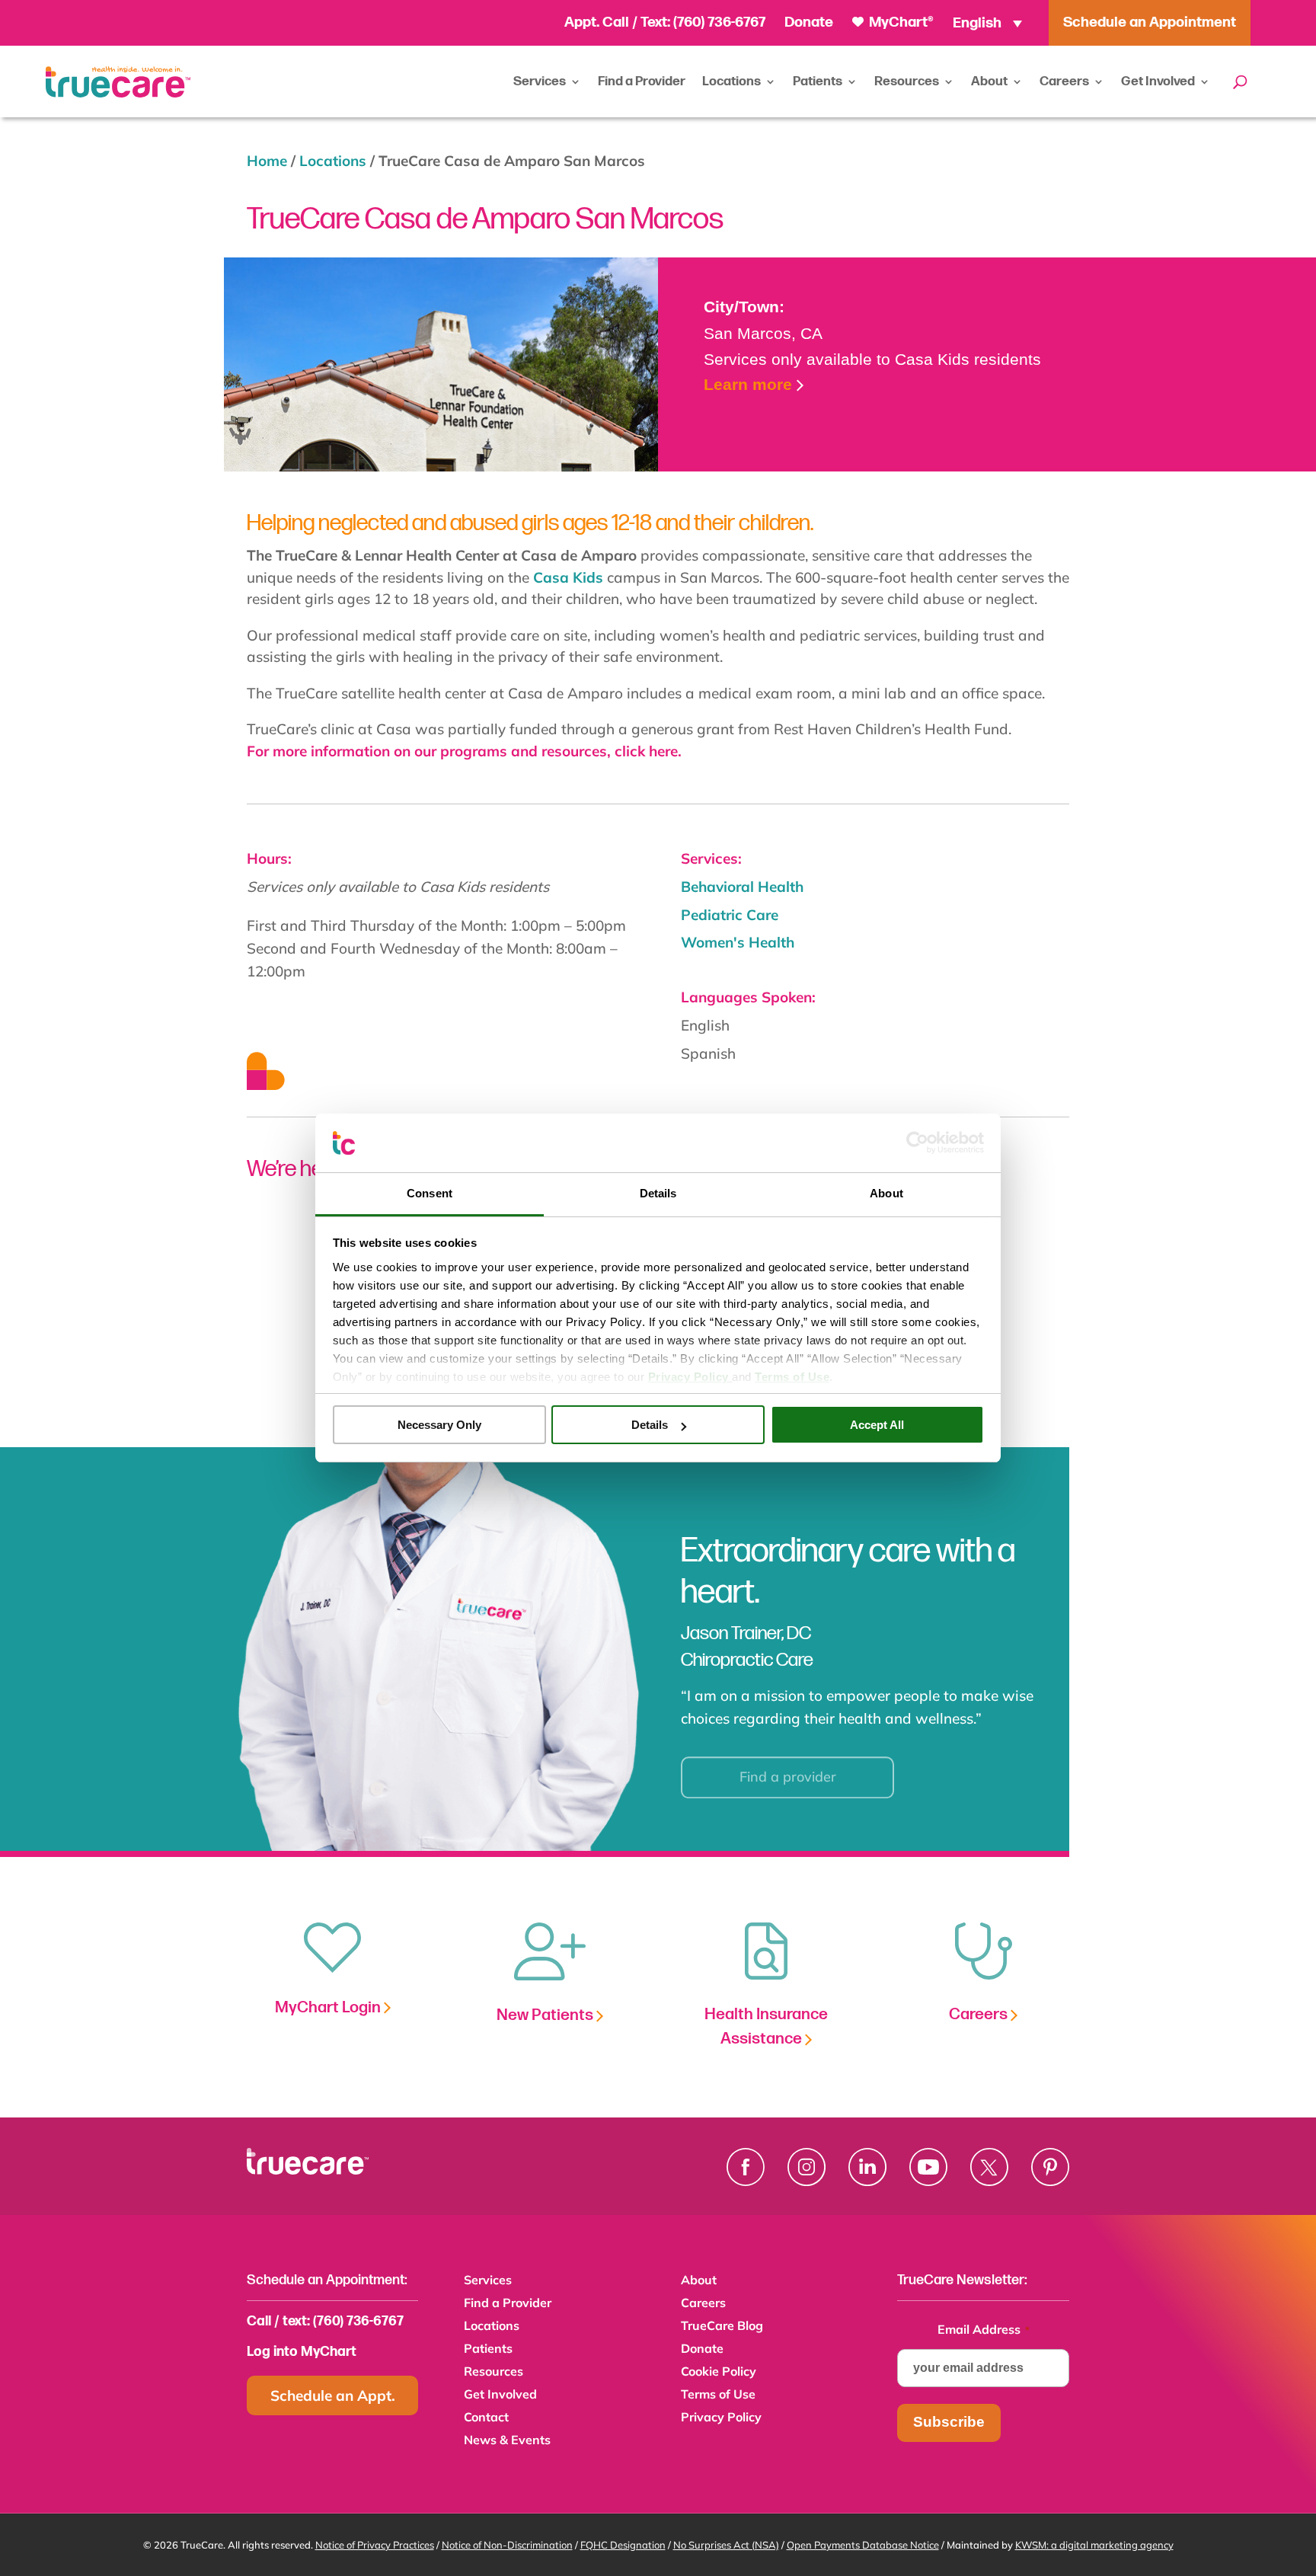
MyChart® (900, 22)
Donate (809, 22)
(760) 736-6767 (719, 22)
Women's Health (738, 942)
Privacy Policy (721, 2418)
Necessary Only (439, 1425)
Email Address (984, 2329)
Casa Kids (568, 577)
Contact (486, 2418)
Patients (818, 81)
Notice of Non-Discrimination (507, 2545)
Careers (1064, 81)
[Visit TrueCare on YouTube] (928, 2167)
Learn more (748, 384)
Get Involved (1158, 81)
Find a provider (788, 1768)
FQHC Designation (623, 2545)
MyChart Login (329, 2007)
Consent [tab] (430, 1193)
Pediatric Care (730, 915)
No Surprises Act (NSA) (726, 2545)
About (989, 81)
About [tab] (886, 1193)
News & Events (507, 2441)
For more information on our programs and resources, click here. (464, 751)
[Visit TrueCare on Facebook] (746, 2167)
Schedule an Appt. (333, 2395)
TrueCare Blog (722, 2327)
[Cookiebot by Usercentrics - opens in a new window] (917, 1143)
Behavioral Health (742, 887)
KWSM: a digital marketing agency (1094, 2545)
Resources (907, 81)
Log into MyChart (302, 2352)
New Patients (546, 2015)
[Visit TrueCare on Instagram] (807, 2167)
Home (267, 161)
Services (540, 81)
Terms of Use (718, 2395)
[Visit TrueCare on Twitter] (989, 2167)
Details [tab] (658, 1193)
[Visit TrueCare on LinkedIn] (867, 2167)
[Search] (1240, 81)
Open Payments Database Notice (863, 2545)
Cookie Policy (719, 2372)
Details (650, 1425)
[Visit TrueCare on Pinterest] (1050, 2167)
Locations (731, 81)
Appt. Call (597, 22)
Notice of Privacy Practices (375, 2545)
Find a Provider (642, 81)
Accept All (877, 1425)
